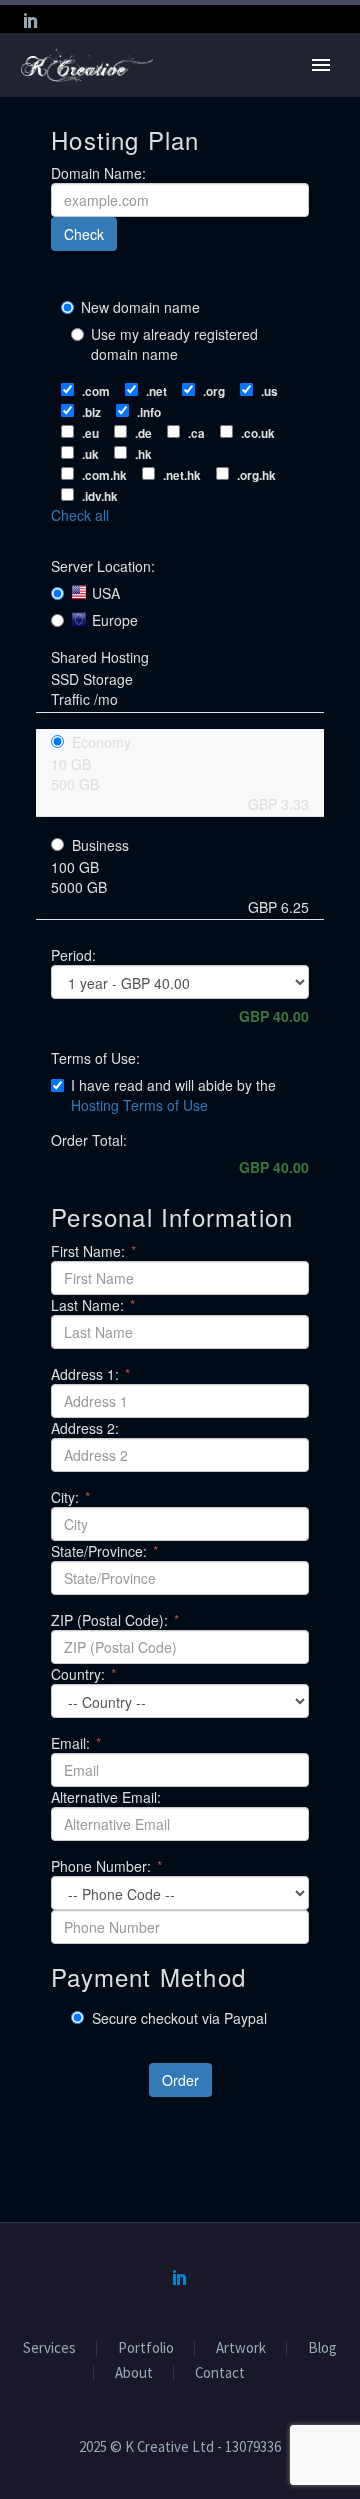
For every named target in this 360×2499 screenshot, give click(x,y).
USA (106, 593)
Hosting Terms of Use (139, 1105)
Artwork (241, 2348)
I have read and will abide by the (173, 1095)
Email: (76, 1743)
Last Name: (93, 1305)
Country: (83, 1674)
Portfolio (146, 2348)
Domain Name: (98, 173)
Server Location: (103, 566)
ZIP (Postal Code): (115, 1620)
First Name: (93, 1251)
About (134, 2373)
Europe (115, 620)
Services (49, 2348)
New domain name (140, 307)
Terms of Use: (95, 1058)
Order (180, 2080)
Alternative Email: (106, 1797)
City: (70, 1497)
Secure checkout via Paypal (177, 2018)
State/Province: (104, 1551)
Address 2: (85, 1428)
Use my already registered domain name (174, 344)
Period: (73, 955)
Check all (80, 515)
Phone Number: (106, 1866)
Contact (220, 2373)
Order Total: (89, 1140)
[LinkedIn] (31, 20)
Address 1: (90, 1374)
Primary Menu (321, 65)
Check (84, 234)
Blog (322, 2348)
